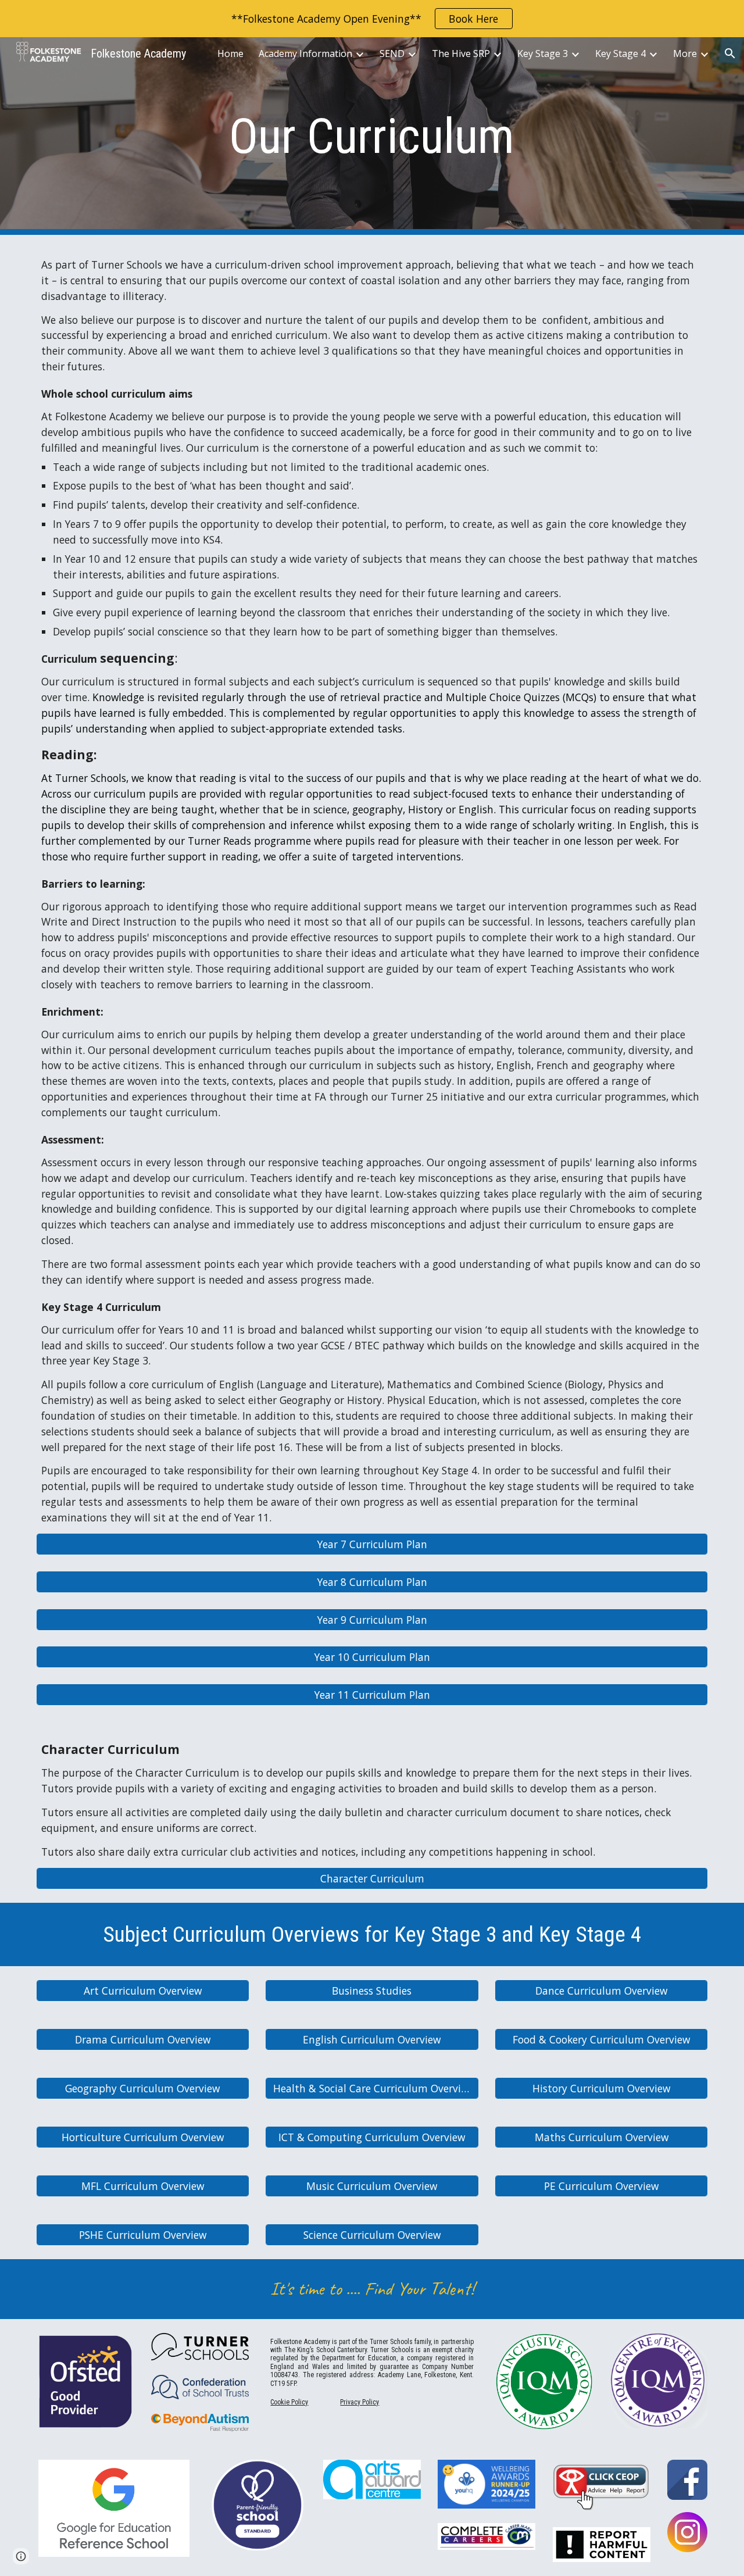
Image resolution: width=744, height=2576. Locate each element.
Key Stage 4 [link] (620, 53)
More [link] (685, 53)
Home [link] (230, 53)
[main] (372, 136)
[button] (730, 53)
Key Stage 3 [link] (543, 53)
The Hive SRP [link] (461, 53)
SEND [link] (392, 53)
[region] (372, 19)
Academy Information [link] (305, 53)
